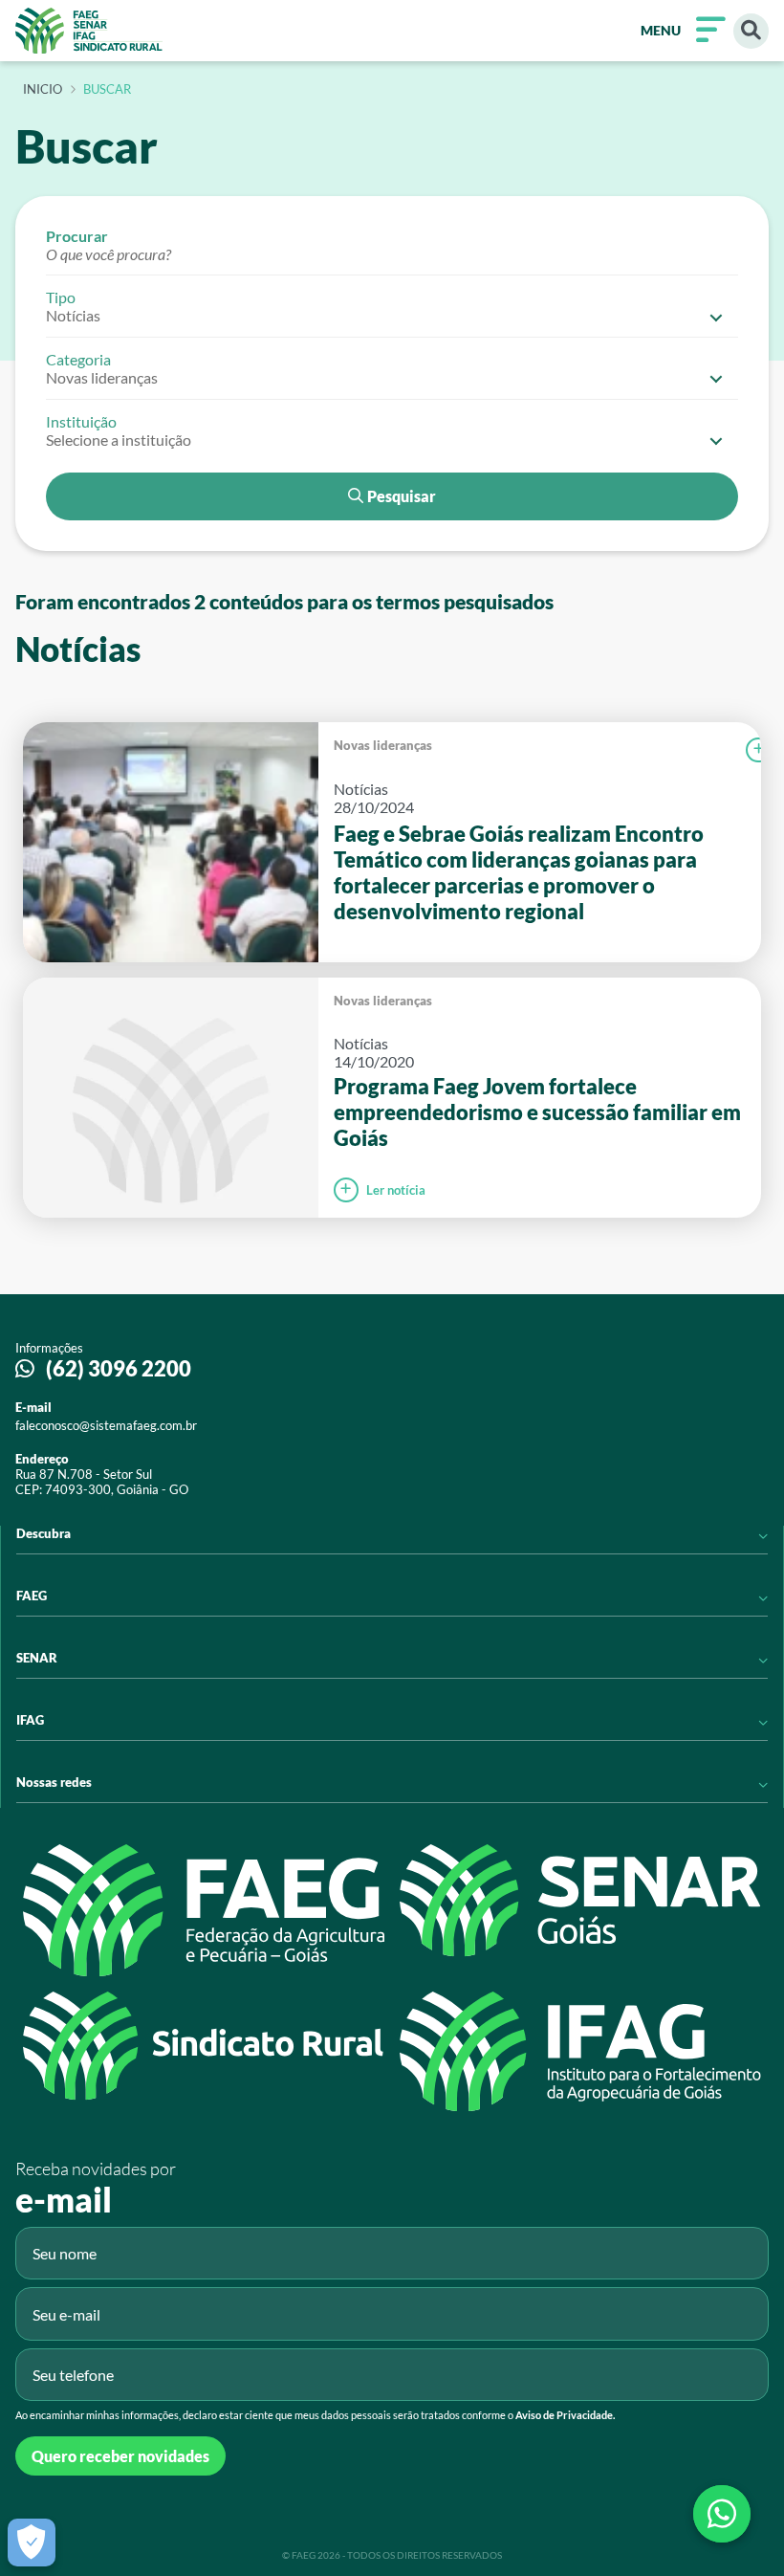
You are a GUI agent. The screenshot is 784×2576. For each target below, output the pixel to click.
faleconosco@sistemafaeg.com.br (106, 1425)
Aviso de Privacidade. (565, 2415)
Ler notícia (396, 1190)
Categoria (78, 359)
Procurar (77, 236)
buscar (107, 90)
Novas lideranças (383, 745)
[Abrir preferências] (32, 2543)
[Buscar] (751, 31)
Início (43, 90)
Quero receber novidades (120, 2456)
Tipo (61, 297)
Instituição (81, 421)
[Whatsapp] (722, 2514)
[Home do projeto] (89, 31)
